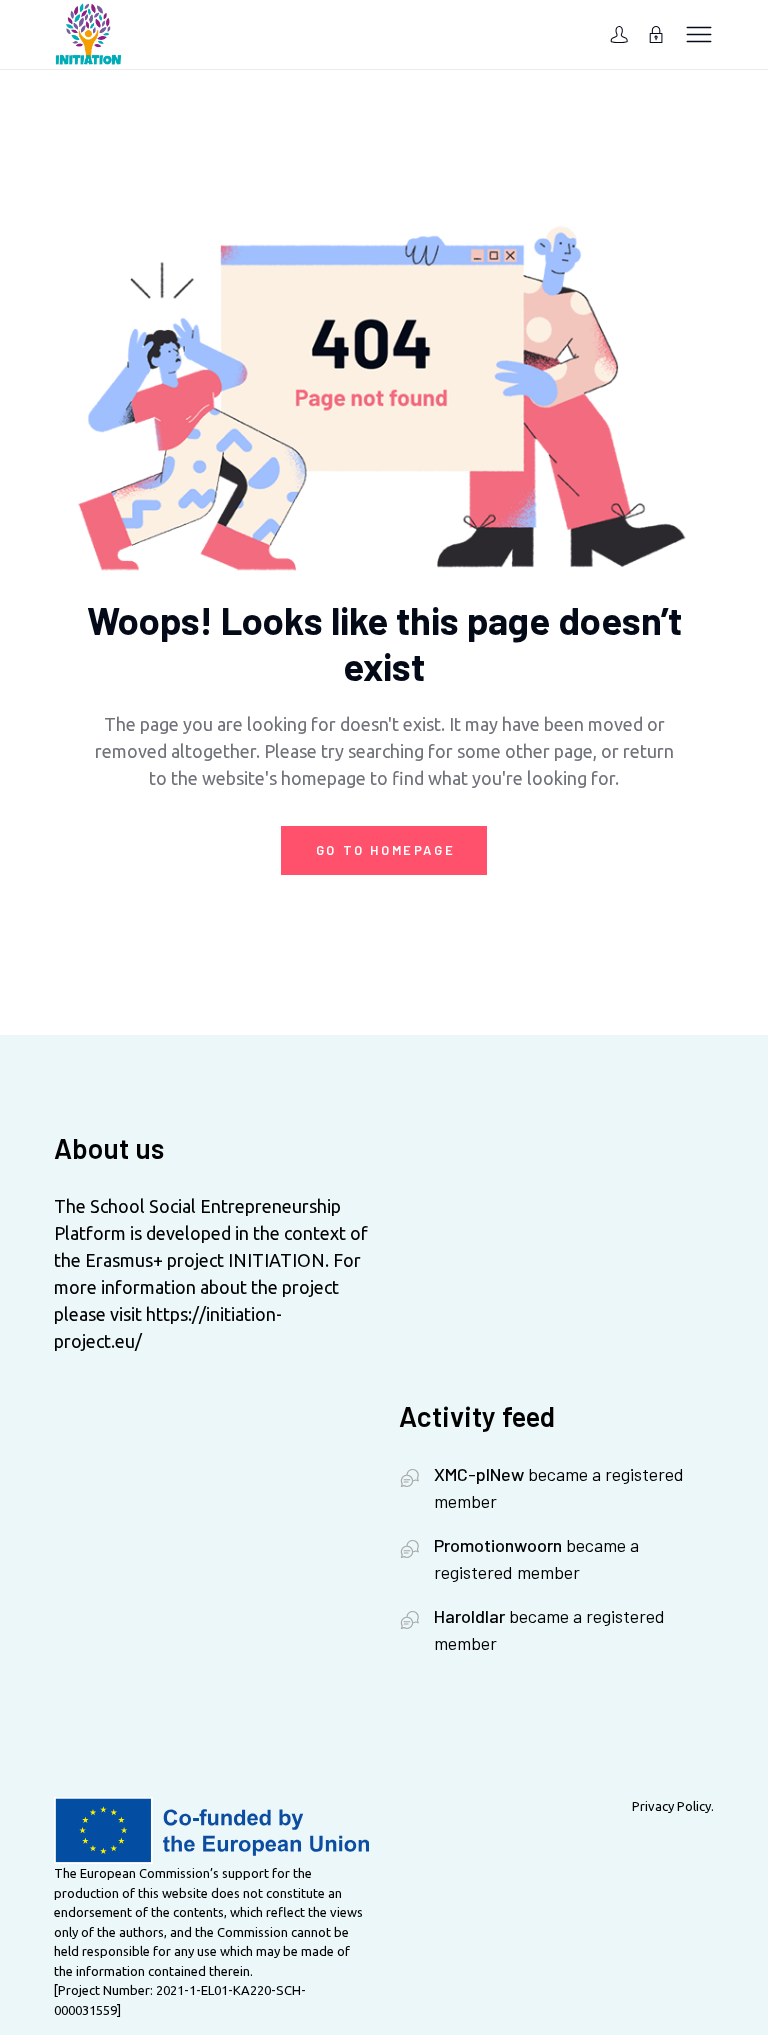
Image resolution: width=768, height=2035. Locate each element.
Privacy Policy (671, 1806)
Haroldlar (469, 1616)
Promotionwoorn (498, 1545)
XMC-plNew (479, 1474)
